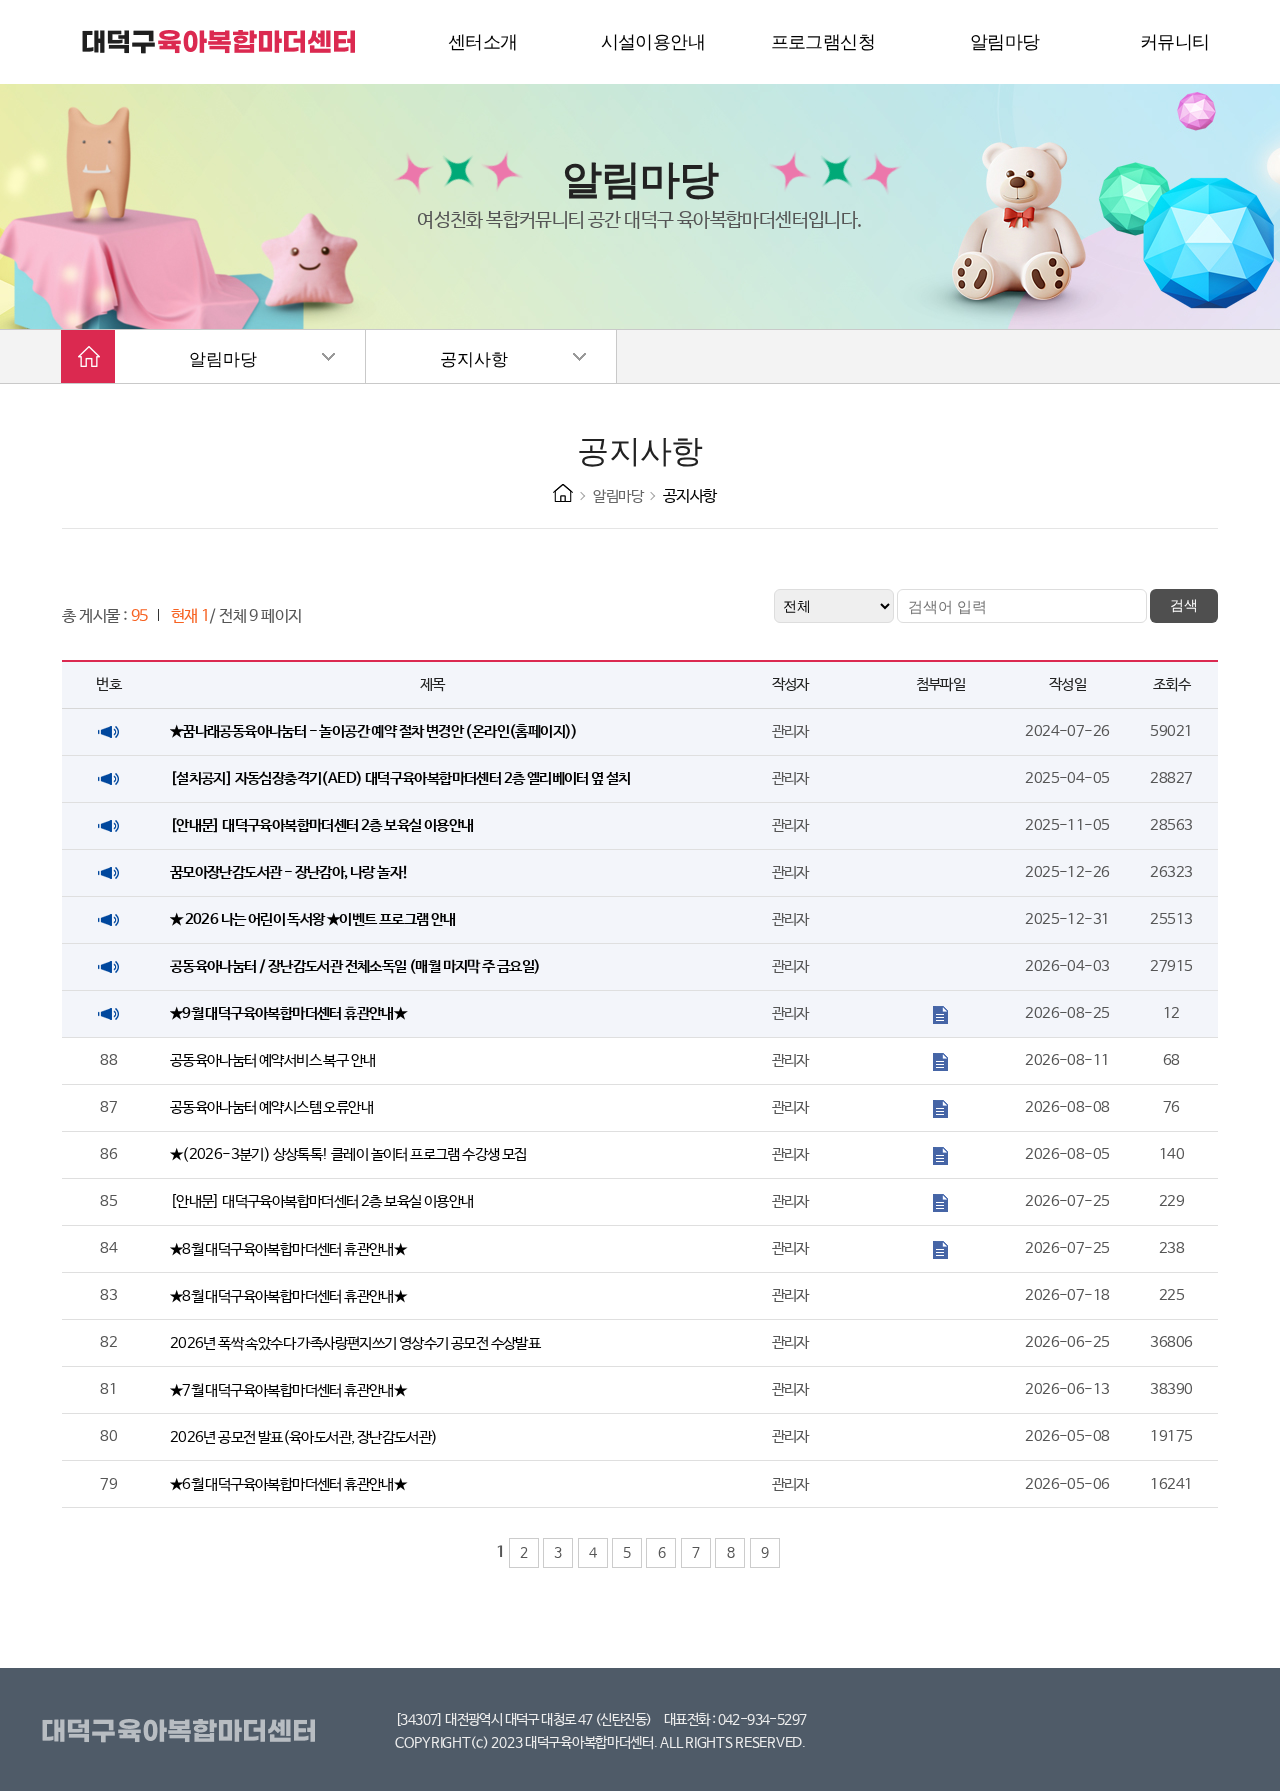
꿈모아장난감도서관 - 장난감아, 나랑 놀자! (289, 872)
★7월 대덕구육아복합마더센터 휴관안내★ (288, 1390)
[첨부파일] (940, 1013)
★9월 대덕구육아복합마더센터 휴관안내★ (288, 1013)
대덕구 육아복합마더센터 (220, 42)
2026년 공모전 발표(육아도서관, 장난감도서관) (304, 1437)
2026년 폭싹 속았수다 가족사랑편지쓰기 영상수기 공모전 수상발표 (355, 1343)
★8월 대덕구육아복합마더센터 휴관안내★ (288, 1249)
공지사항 (474, 359)
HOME (563, 493)
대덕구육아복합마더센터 (182, 1732)
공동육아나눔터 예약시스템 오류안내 (271, 1107)
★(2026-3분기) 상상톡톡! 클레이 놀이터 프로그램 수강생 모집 (348, 1154)
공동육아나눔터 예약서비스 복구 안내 (273, 1060)
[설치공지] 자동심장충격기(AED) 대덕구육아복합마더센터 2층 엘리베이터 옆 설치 (400, 778)
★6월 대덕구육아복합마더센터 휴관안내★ (288, 1484)
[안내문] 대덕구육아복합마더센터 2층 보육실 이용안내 (322, 825)
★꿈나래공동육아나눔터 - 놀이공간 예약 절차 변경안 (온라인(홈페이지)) (374, 731)
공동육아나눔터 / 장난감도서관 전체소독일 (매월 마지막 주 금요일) (355, 966)
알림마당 (223, 359)
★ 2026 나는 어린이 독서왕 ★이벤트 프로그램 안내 (313, 919)
